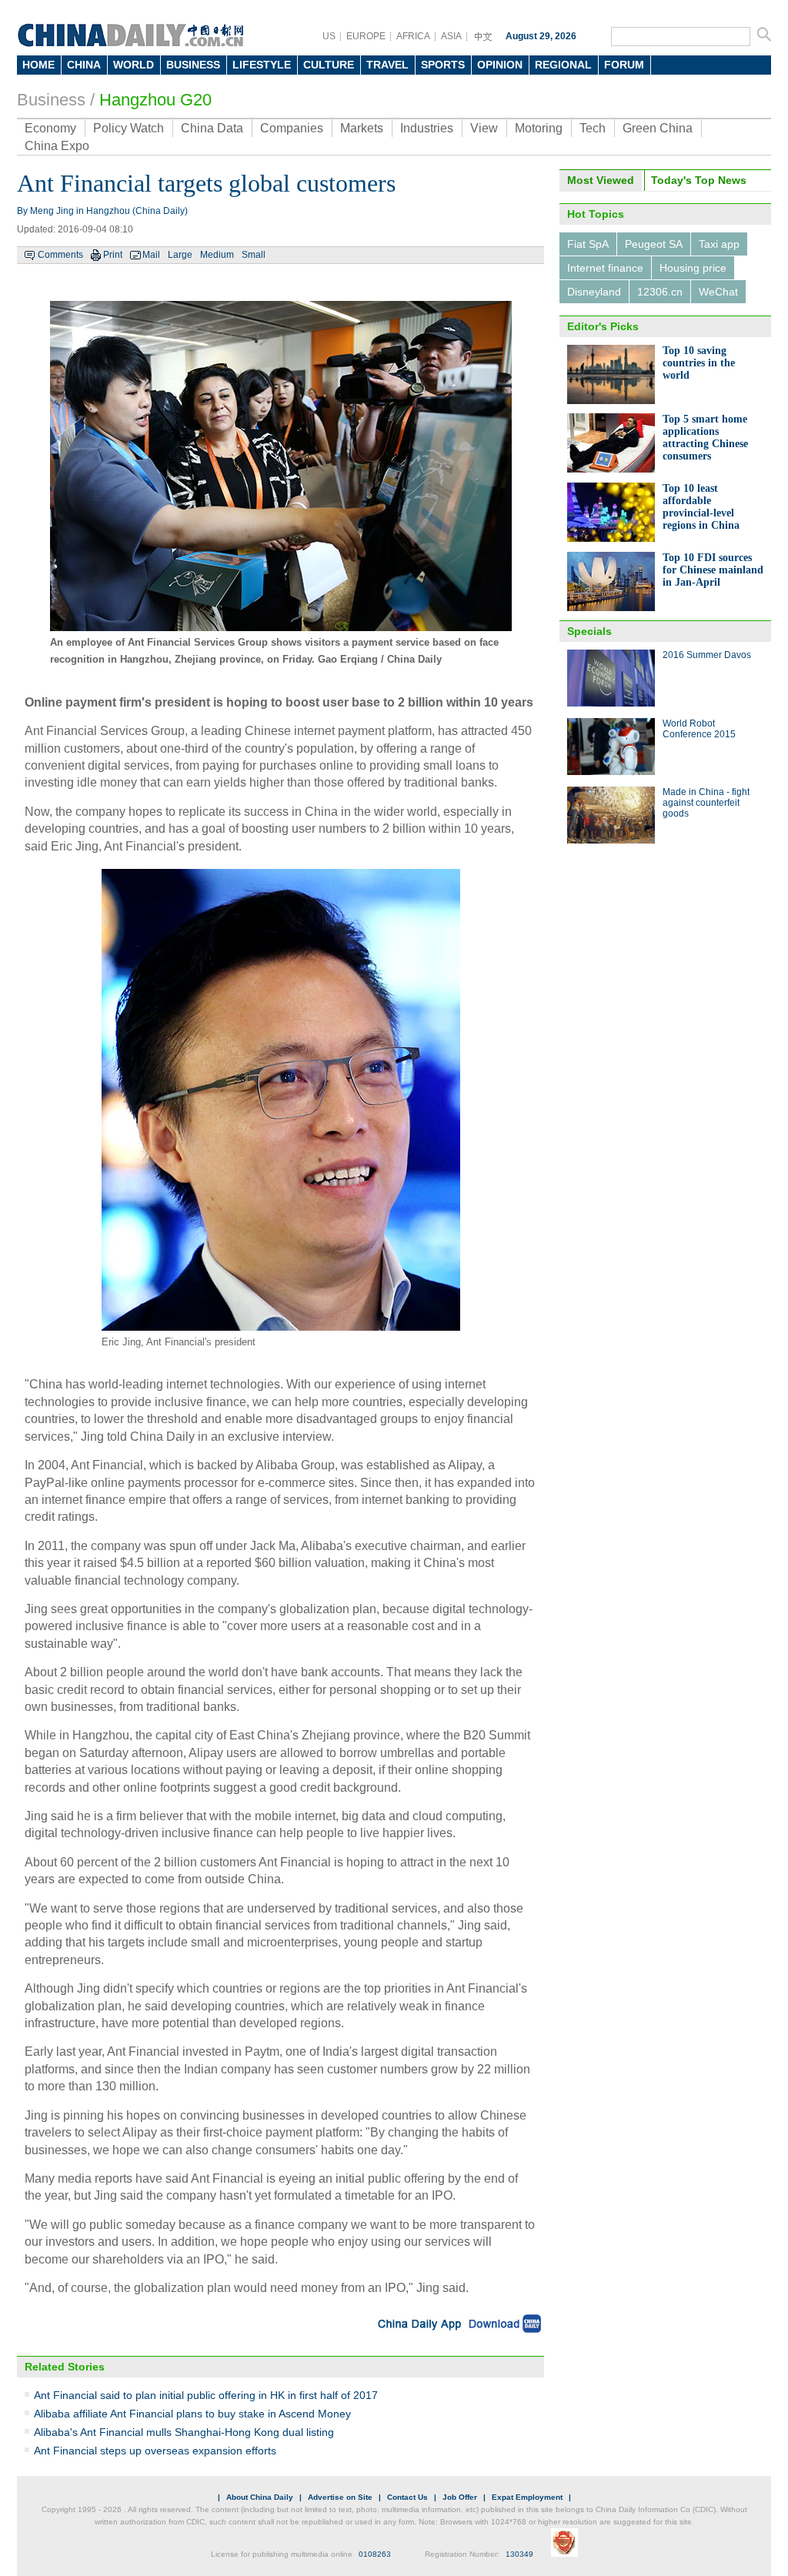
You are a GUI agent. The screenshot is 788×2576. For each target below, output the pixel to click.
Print (113, 255)
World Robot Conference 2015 (699, 729)
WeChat (718, 292)
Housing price (693, 268)
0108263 (375, 2554)
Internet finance (605, 268)
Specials (589, 631)
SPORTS (443, 65)
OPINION (500, 65)
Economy (50, 128)
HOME (38, 65)
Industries (427, 128)
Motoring (539, 128)
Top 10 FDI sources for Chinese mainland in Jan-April (713, 570)
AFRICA (413, 36)
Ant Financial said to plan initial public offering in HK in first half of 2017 (206, 2395)
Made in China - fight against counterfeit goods (706, 803)
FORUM (624, 65)
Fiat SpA (588, 244)
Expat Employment (527, 2497)
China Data (212, 128)
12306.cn (660, 292)
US (329, 36)
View (484, 128)
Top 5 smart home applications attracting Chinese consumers (705, 438)
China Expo (57, 146)
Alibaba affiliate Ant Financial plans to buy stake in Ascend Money (192, 2414)
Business (51, 100)
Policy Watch (129, 128)
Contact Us (407, 2497)
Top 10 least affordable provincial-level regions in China (701, 507)
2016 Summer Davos (707, 655)
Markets (362, 128)
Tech (593, 128)
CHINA (84, 65)
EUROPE (366, 36)
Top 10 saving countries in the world (699, 363)
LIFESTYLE (262, 65)
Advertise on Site (340, 2497)
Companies (292, 128)
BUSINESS (193, 65)
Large (180, 255)
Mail (151, 255)
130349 (519, 2554)
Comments (60, 255)
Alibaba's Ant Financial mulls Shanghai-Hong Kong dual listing (184, 2432)
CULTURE (329, 65)
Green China (658, 128)
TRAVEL (387, 65)
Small (254, 255)
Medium (217, 255)
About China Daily (260, 2497)
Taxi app (719, 244)
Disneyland (594, 292)
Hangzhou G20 (155, 100)
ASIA (451, 36)
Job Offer (460, 2497)
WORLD (134, 65)
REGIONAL (563, 65)
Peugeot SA (654, 244)
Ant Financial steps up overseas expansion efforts (155, 2451)
